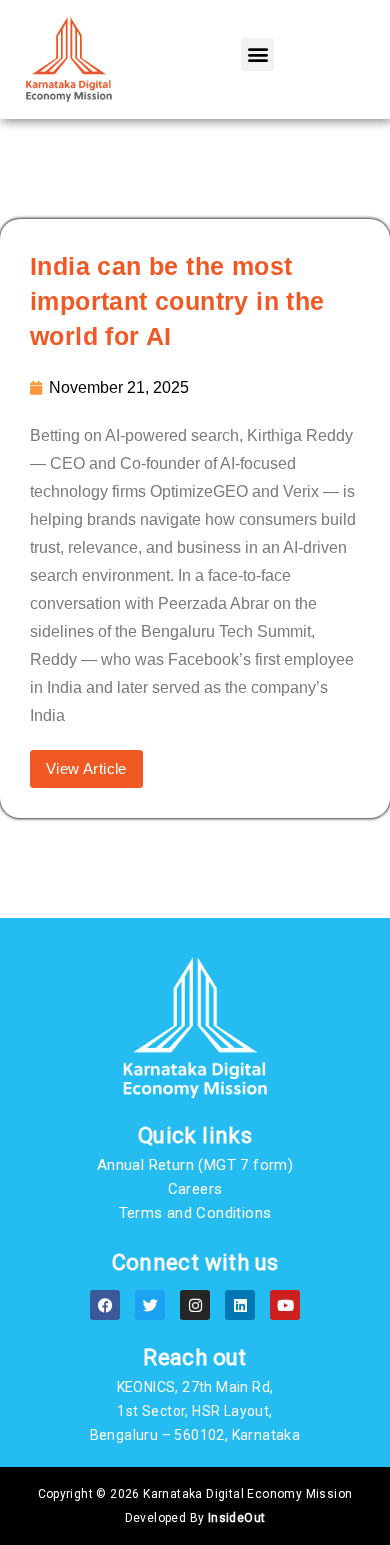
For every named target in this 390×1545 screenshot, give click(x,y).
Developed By (195, 1518)
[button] (257, 54)
